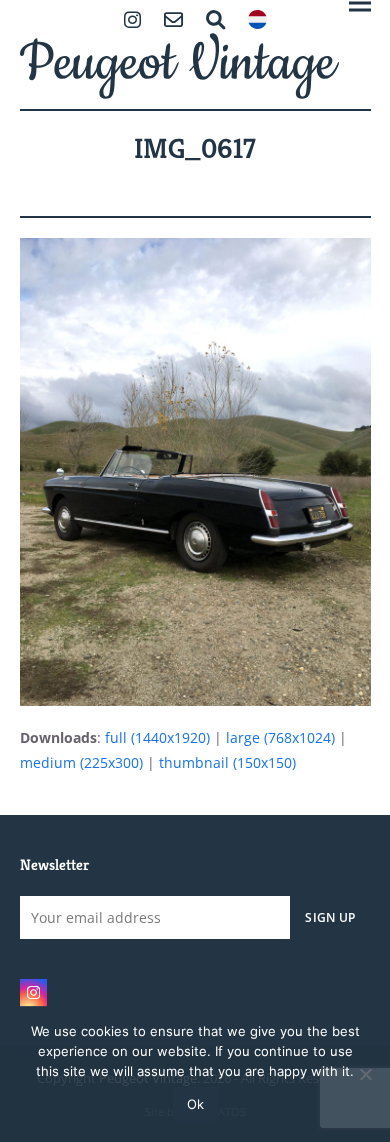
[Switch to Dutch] (257, 21)
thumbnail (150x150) (227, 762)
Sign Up (330, 917)
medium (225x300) (81, 762)
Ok (195, 1104)
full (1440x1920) (157, 737)
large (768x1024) (280, 737)
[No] (365, 1074)
